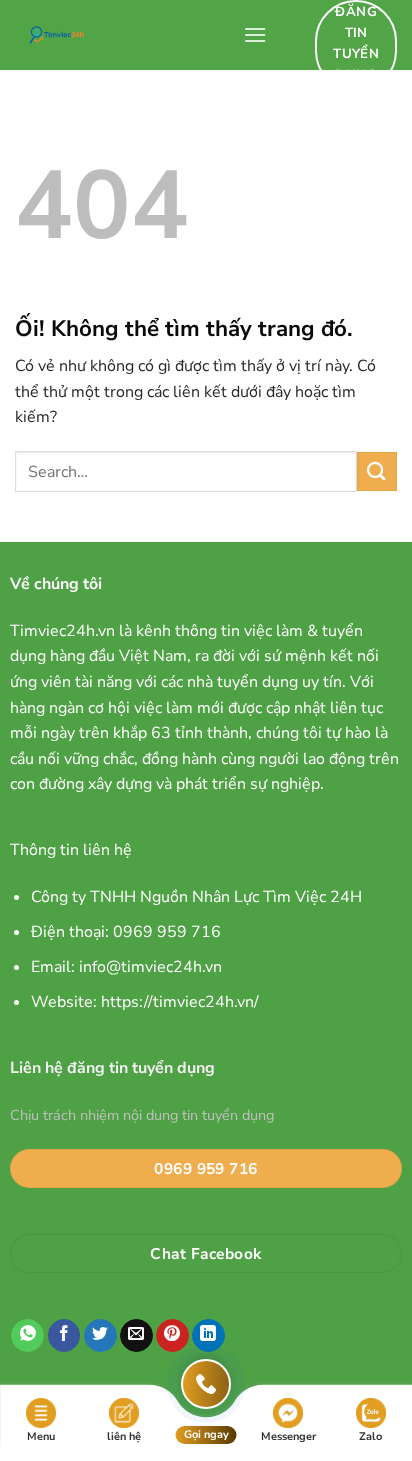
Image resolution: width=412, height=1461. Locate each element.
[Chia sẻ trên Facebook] (64, 1336)
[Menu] (255, 34)
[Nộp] (377, 471)
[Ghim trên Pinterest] (172, 1336)
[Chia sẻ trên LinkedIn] (208, 1336)
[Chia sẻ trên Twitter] (100, 1336)
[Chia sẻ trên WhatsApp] (27, 1336)
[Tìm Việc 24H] (121, 35)
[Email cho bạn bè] (136, 1336)
